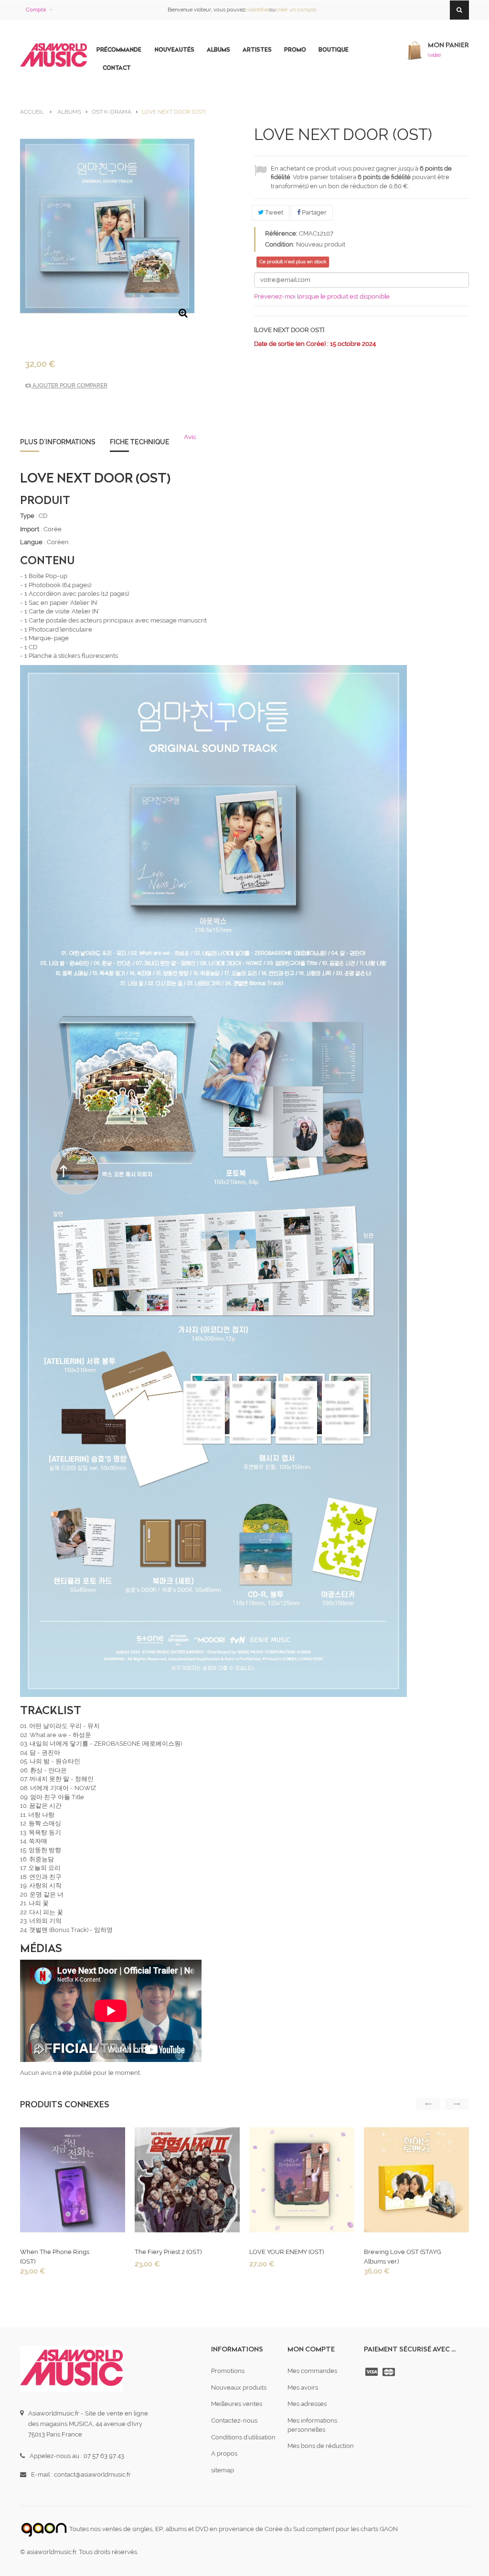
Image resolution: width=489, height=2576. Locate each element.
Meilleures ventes (237, 2404)
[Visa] (372, 2372)
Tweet (273, 212)
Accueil (32, 112)
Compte (36, 10)
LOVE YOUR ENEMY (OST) (287, 2252)
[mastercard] (390, 2372)
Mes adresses (307, 2404)
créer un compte (296, 10)
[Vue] (72, 2182)
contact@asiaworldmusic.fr (92, 2474)
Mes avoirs (303, 2388)
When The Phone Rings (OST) (55, 2257)
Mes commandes (312, 2371)
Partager (314, 212)
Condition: (280, 244)
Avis (190, 437)
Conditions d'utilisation (243, 2437)
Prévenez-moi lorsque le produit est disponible (322, 296)
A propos (224, 2453)
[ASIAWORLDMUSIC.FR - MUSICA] (53, 55)
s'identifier (257, 10)
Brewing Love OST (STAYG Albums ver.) (402, 2257)
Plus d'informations (58, 442)
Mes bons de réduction (321, 2446)
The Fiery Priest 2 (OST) (168, 2252)
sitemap (223, 2470)
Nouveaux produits (239, 2388)
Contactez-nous (234, 2420)
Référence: (281, 233)
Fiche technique (140, 442)
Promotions (228, 2371)
